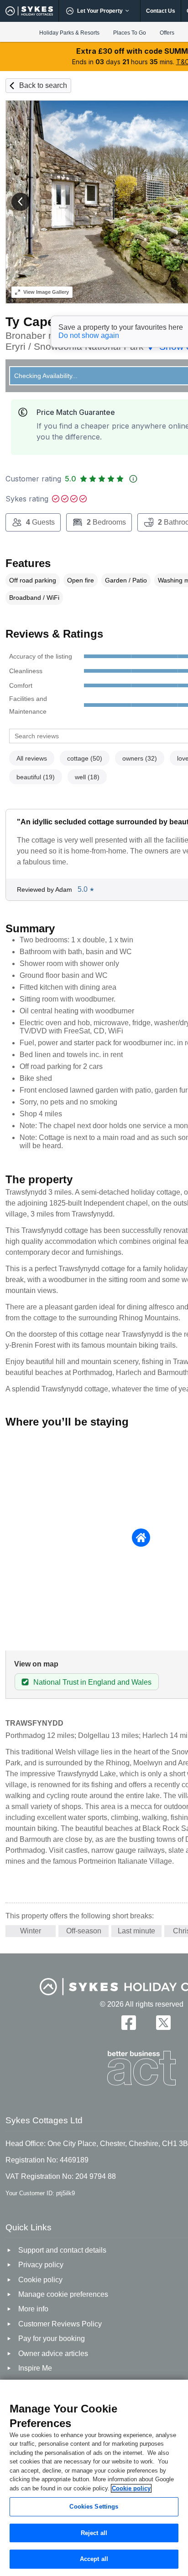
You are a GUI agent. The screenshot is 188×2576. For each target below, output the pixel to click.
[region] (94, 2478)
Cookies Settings (94, 2507)
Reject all (94, 2533)
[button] (21, 202)
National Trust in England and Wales (92, 1682)
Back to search (43, 85)
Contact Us (161, 11)
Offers (167, 33)
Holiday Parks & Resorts (69, 33)
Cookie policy (131, 2488)
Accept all (94, 2559)
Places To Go (130, 33)
